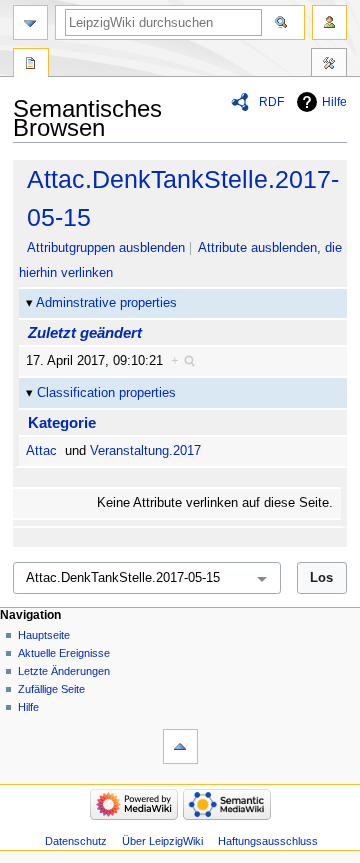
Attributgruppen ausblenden (106, 248)
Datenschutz (76, 841)
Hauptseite (44, 635)
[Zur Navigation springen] (30, 22)
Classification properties (106, 393)
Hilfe (334, 102)
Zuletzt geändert (85, 332)
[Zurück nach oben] (180, 746)
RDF (271, 102)
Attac (41, 451)
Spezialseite (31, 65)
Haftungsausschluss (268, 841)
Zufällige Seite (51, 689)
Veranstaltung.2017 (145, 451)
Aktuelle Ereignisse (64, 653)
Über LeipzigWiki (162, 841)
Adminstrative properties (106, 303)
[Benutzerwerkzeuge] (329, 22)
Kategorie (62, 422)
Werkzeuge (329, 65)
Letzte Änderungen (64, 671)
